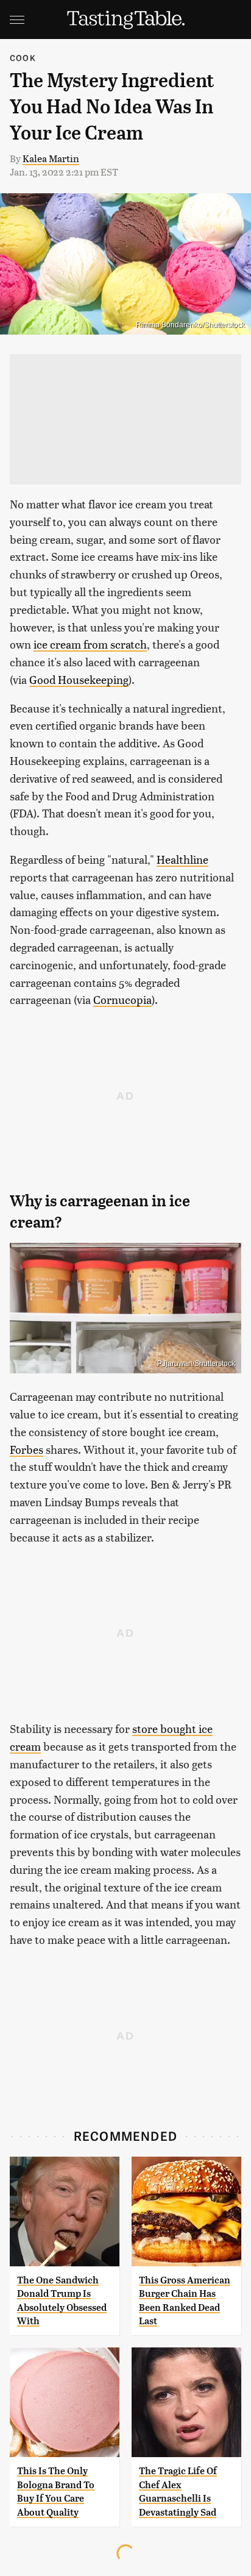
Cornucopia (122, 999)
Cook (23, 58)
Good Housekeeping (79, 679)
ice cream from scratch (90, 644)
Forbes (27, 1449)
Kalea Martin (51, 158)
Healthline (182, 859)
